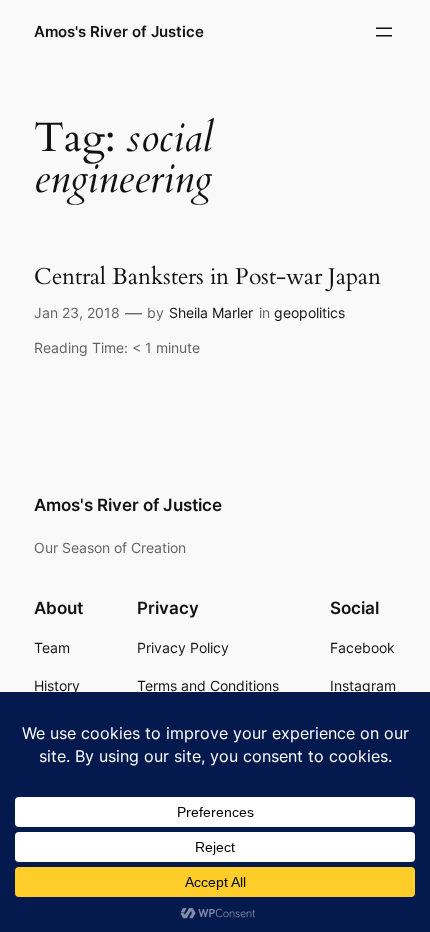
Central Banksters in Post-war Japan (207, 277)
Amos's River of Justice (119, 32)
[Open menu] (384, 32)
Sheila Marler (211, 312)
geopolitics (309, 312)
